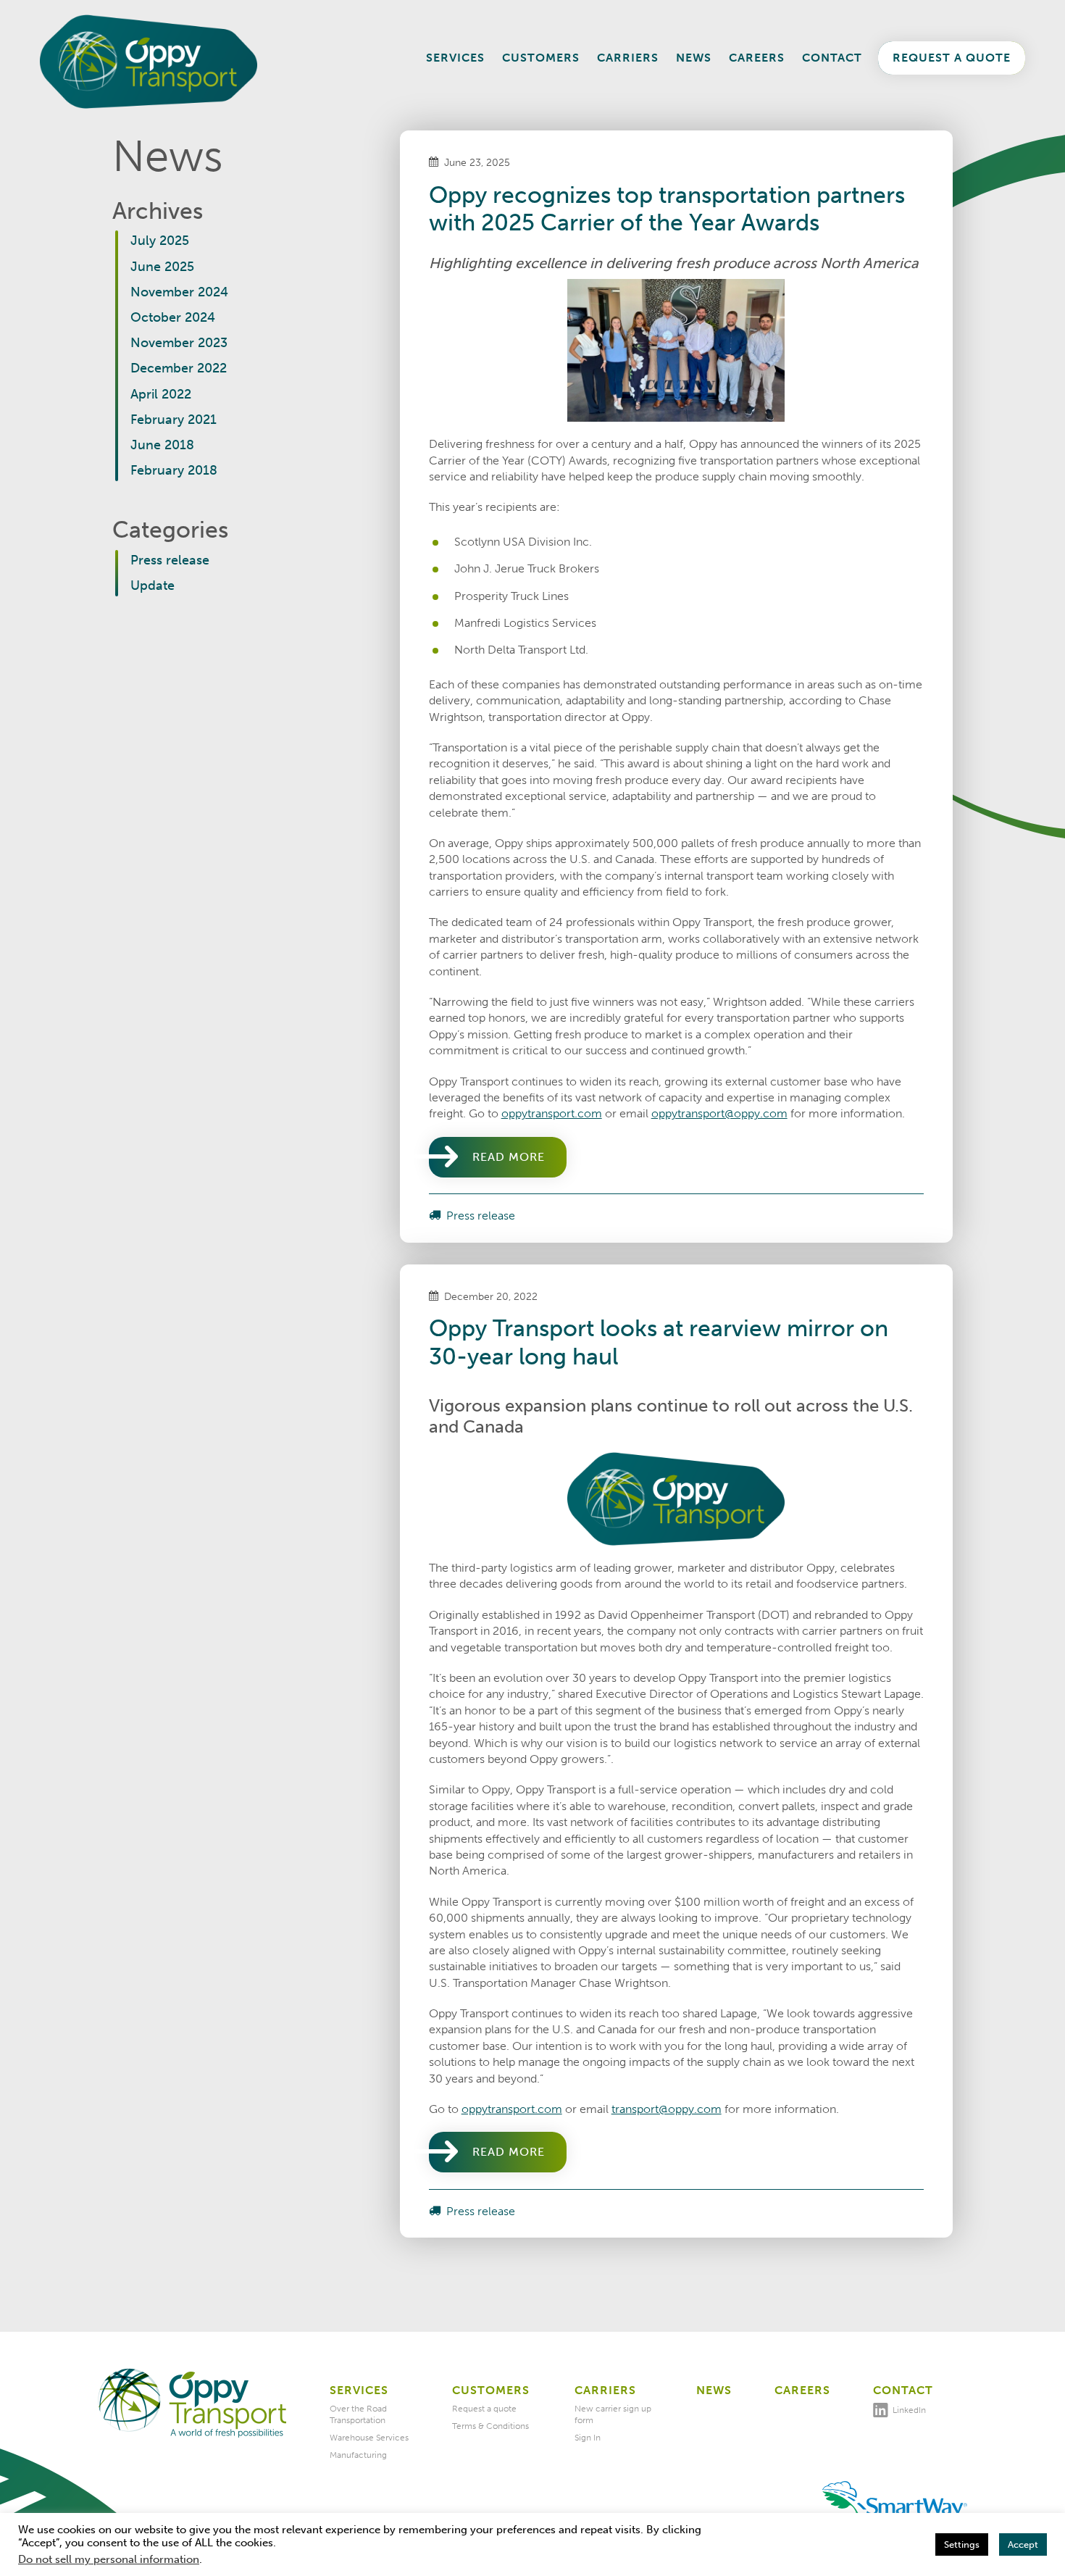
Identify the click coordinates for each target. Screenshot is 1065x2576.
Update (153, 585)
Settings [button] (962, 2544)
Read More (509, 1157)
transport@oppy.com (667, 2109)
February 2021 (174, 420)
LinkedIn (909, 2410)
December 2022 (179, 368)
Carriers (628, 58)
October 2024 (173, 317)
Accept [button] (1023, 2544)
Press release (170, 560)
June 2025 (162, 267)
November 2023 (179, 343)
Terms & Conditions (490, 2426)
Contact (832, 58)
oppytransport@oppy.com (719, 1113)
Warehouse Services (369, 2438)
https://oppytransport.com (192, 2404)
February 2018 (174, 470)
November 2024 (179, 292)
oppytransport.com (552, 1113)
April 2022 (161, 394)
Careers (757, 58)
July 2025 (160, 241)
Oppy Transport (149, 62)
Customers (541, 58)
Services (455, 58)
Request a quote (952, 58)
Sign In (588, 2438)
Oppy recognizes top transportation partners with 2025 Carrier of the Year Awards (667, 209)
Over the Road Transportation (358, 2414)
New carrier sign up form (613, 2414)
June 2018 (162, 445)
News (694, 58)
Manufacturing (358, 2455)
